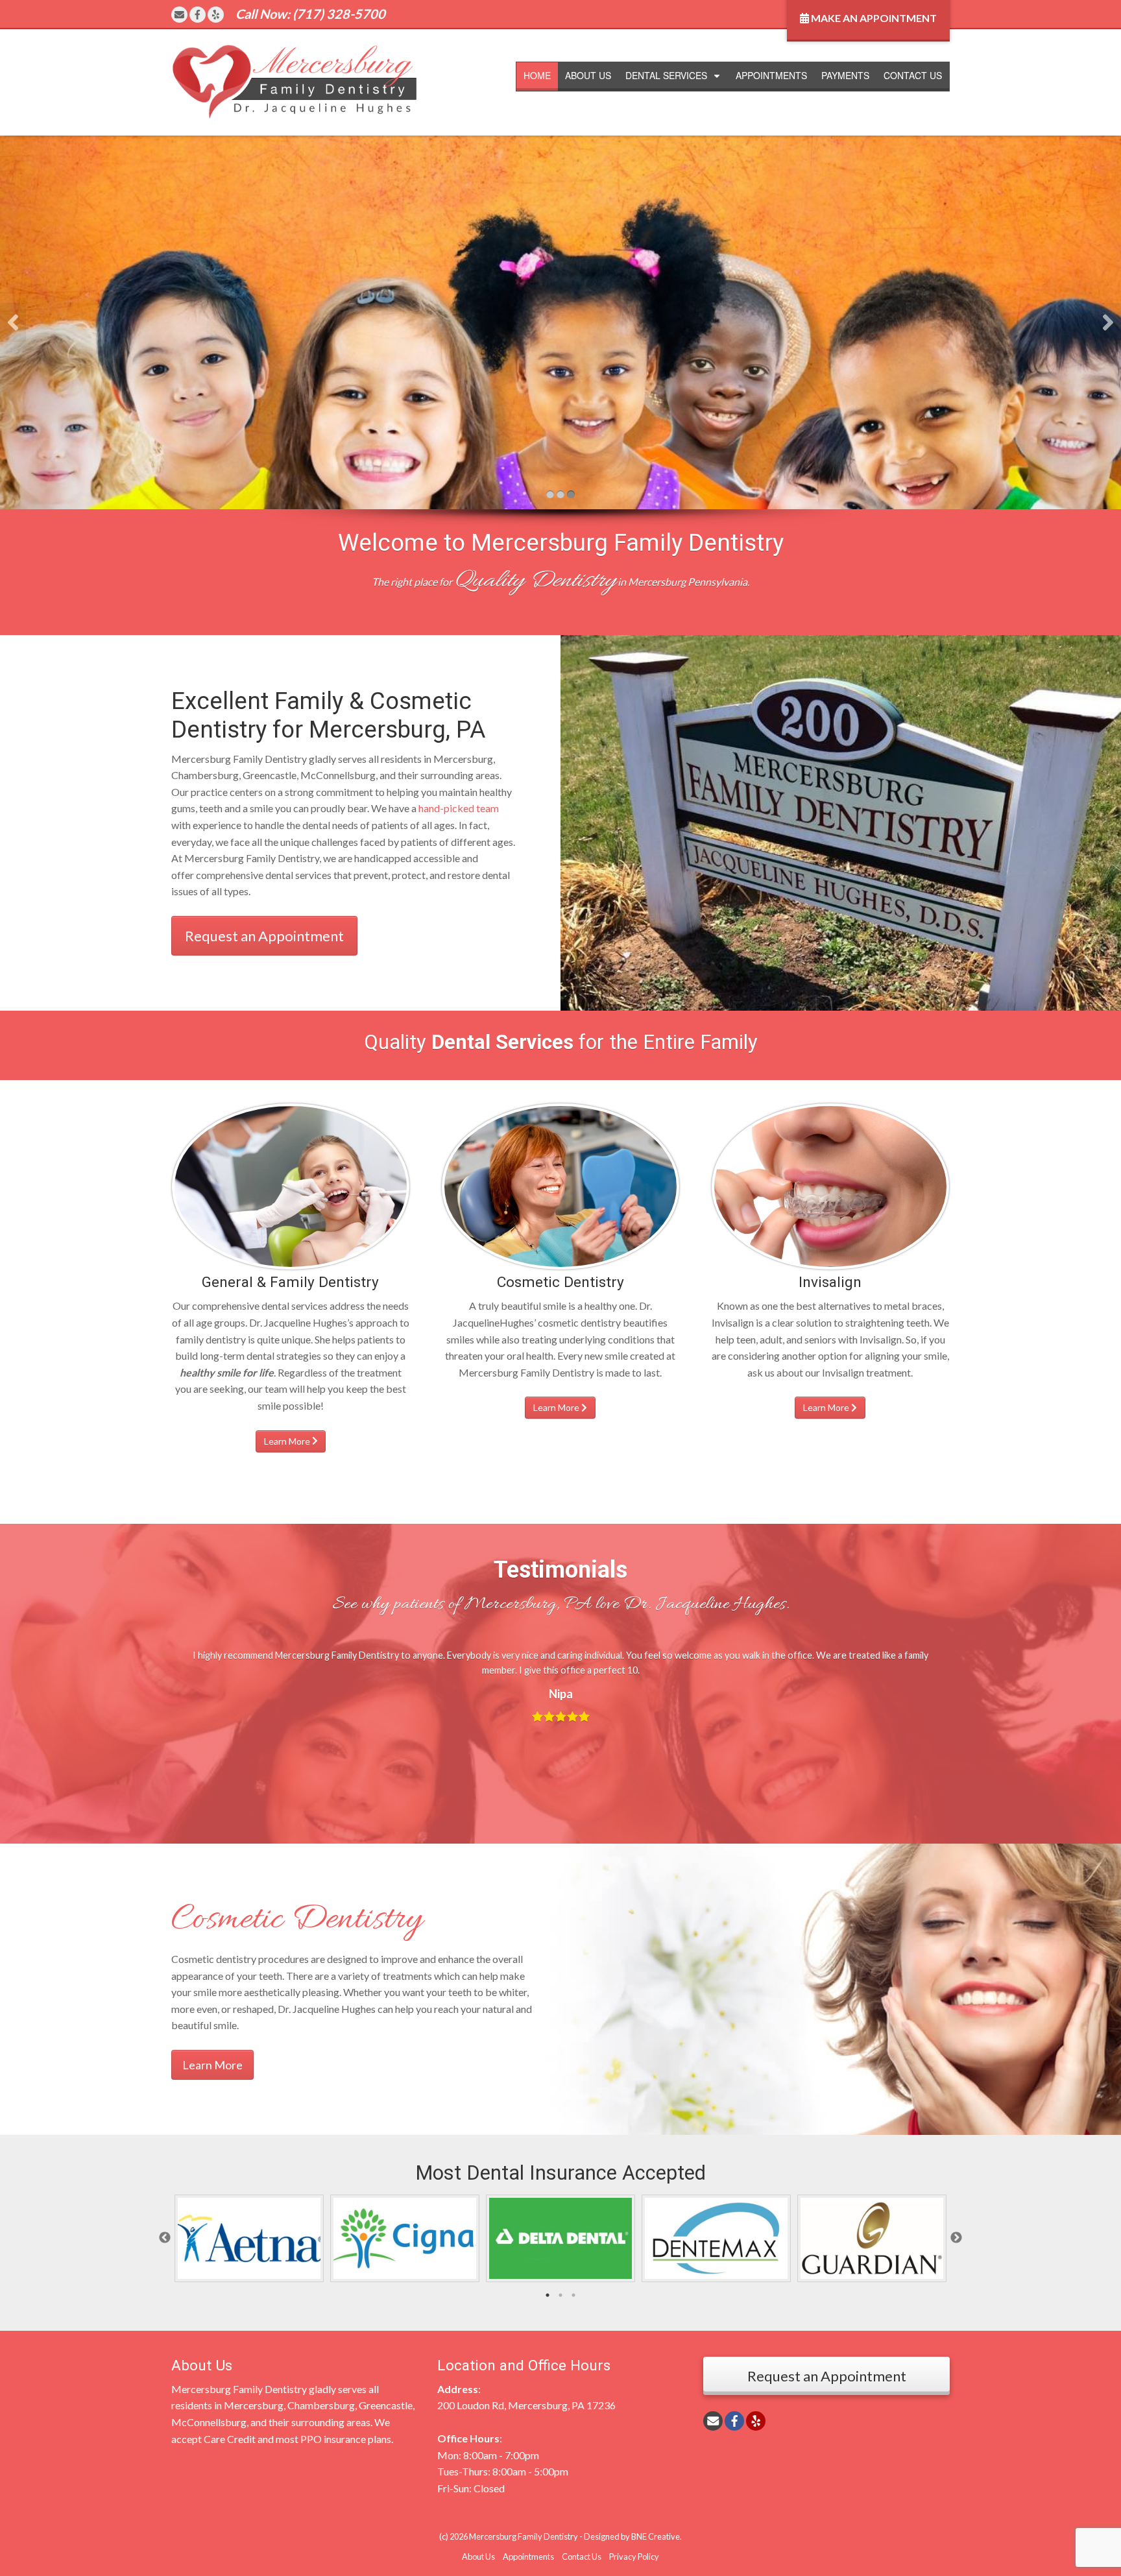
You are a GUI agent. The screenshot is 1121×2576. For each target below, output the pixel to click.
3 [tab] (573, 2295)
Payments (845, 75)
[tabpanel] (249, 2238)
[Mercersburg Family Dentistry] (295, 81)
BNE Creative (656, 2536)
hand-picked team (459, 808)
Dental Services (666, 75)
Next (956, 2238)
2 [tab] (560, 2295)
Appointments (771, 75)
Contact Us (913, 75)
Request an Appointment (264, 936)
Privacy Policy (634, 2557)
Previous (165, 2238)
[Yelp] (216, 15)
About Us (588, 75)
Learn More (288, 1441)
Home (537, 75)
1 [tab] (548, 2295)
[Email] (179, 15)
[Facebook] (198, 15)
